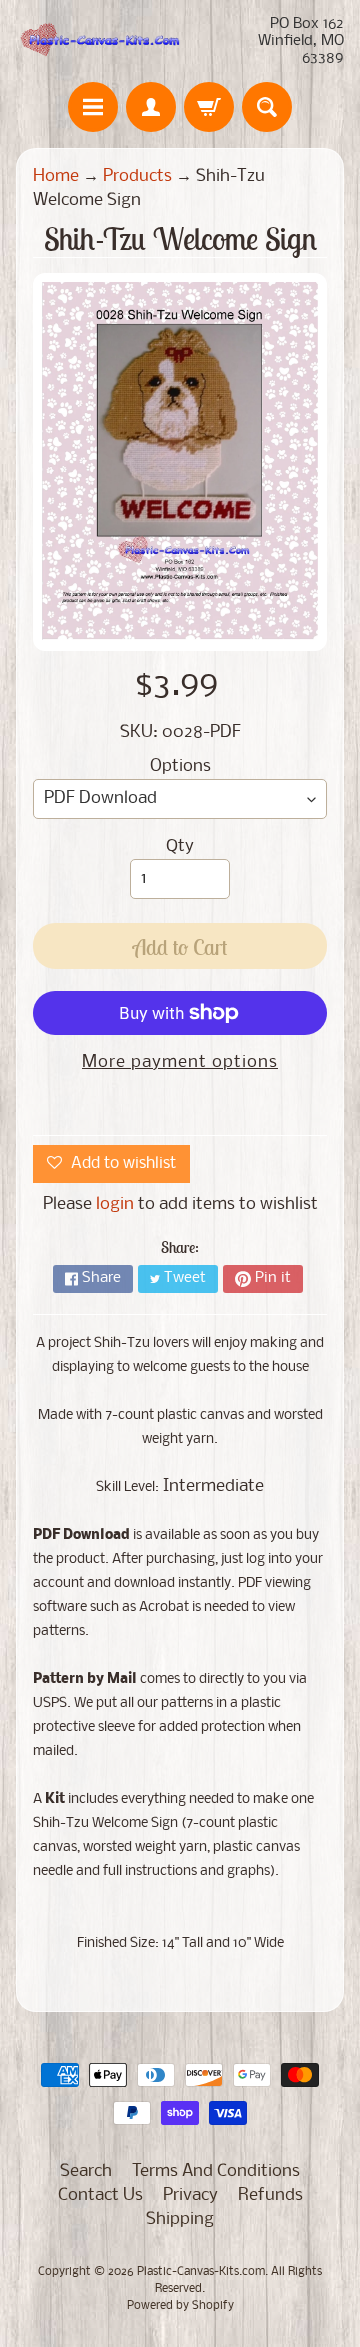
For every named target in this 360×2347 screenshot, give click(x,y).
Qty (180, 846)
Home (56, 176)
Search (86, 2171)
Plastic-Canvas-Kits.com (201, 2272)
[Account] (151, 107)
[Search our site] (267, 107)
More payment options (180, 1062)
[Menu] (93, 107)
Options (180, 766)
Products (137, 176)
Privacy (190, 2195)
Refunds (270, 2195)
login (115, 1204)
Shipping (180, 2219)
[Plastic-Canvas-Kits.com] (98, 41)
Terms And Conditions (216, 2171)
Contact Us (100, 2195)
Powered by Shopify (180, 2306)
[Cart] (209, 107)
